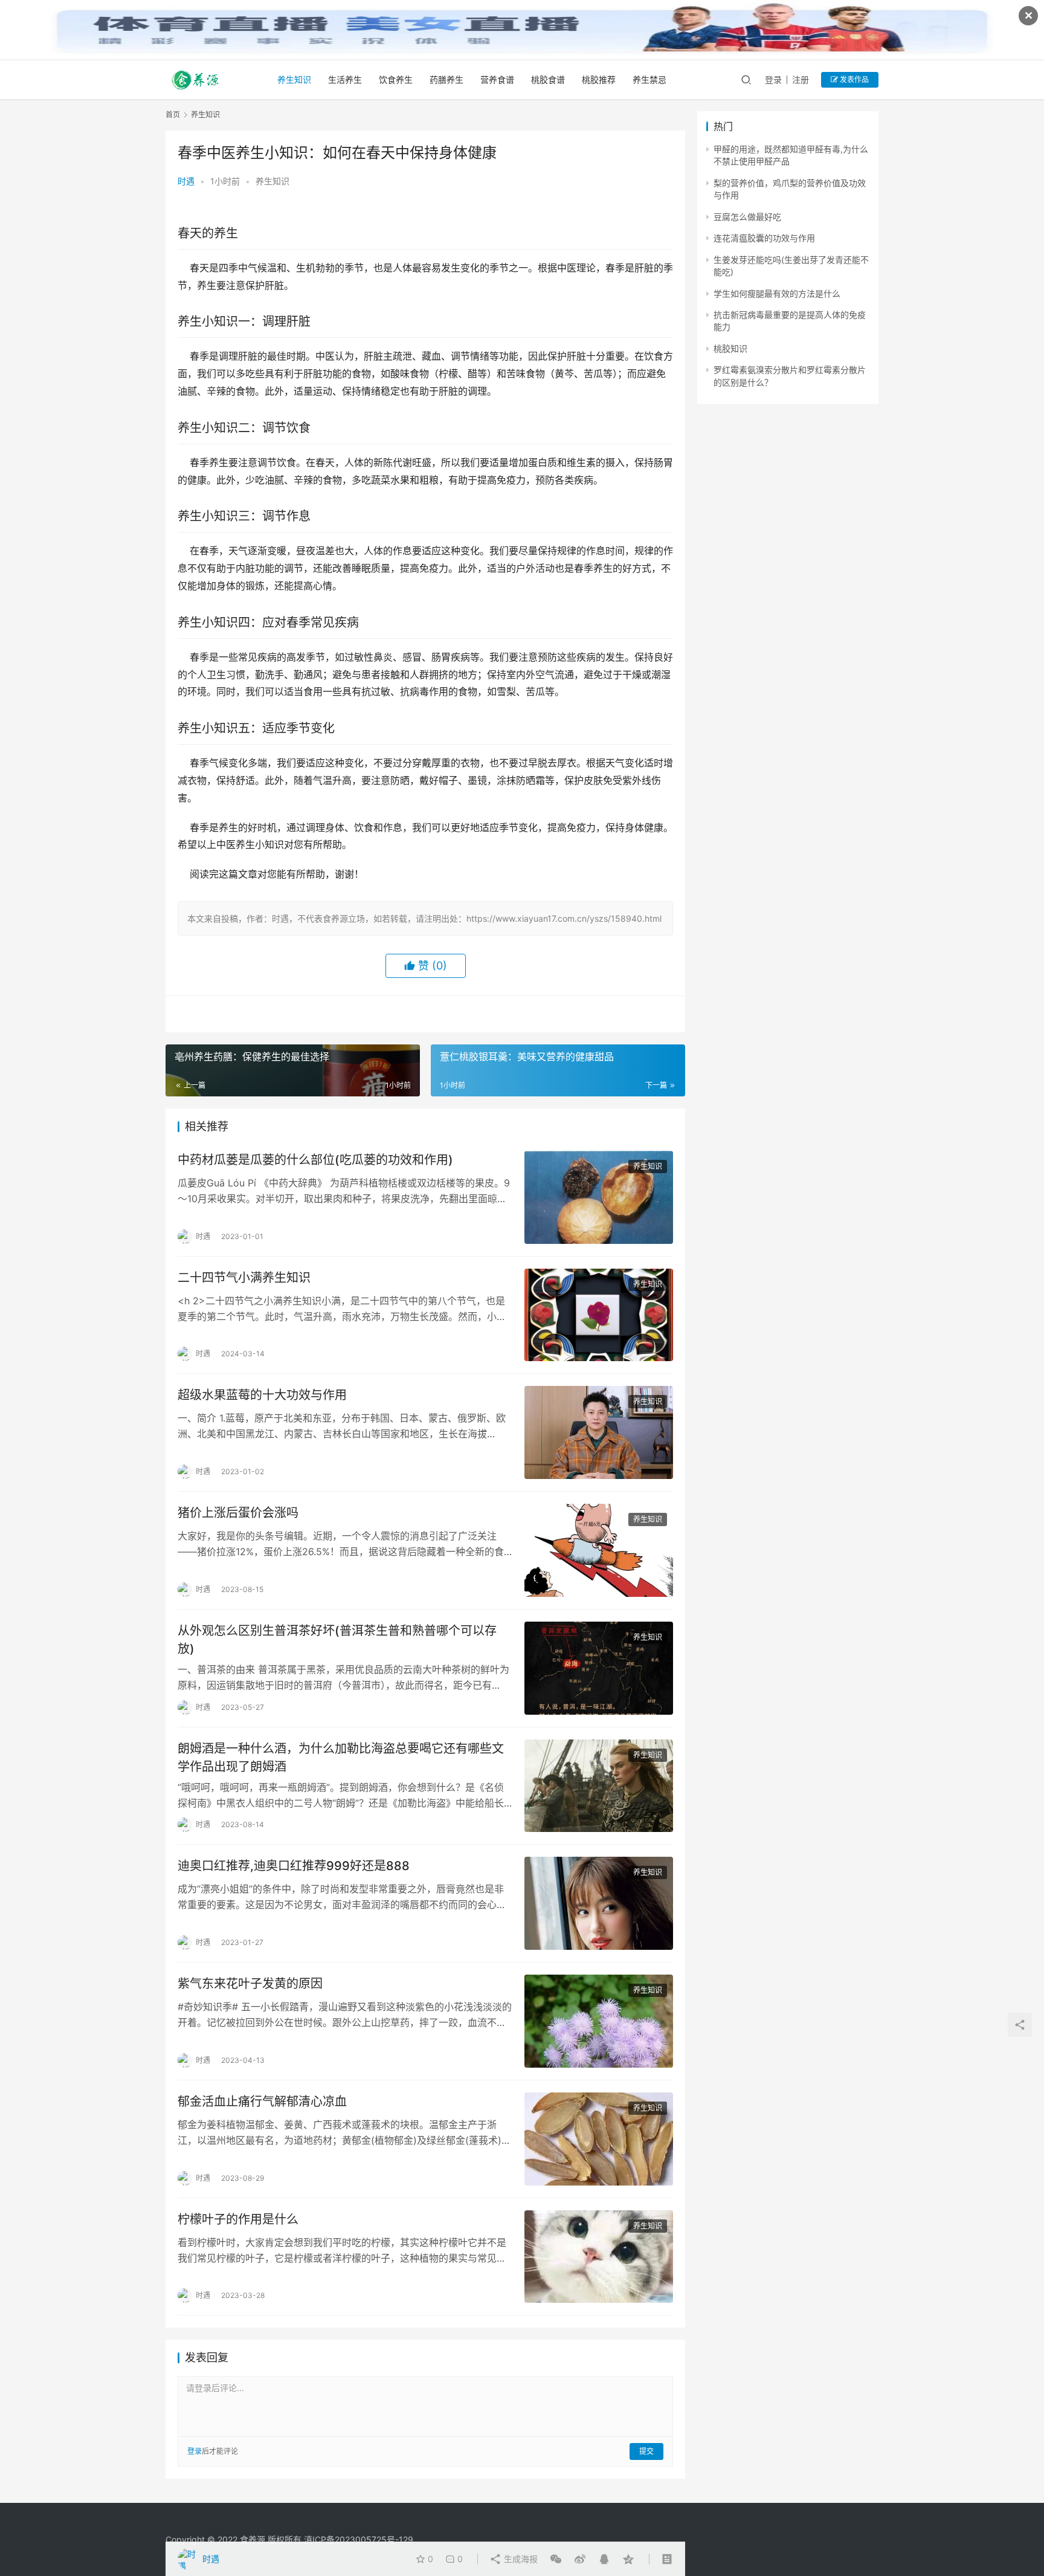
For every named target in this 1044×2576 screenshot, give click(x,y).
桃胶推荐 (599, 79)
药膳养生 (446, 79)
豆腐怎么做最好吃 (747, 217)
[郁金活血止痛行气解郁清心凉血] (599, 2139)
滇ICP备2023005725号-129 (359, 2539)
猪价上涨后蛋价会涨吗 (238, 1513)
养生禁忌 (649, 79)
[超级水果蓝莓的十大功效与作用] (599, 1432)
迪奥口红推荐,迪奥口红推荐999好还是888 (294, 1866)
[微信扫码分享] (556, 2559)
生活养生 (345, 79)
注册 (801, 79)
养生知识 (294, 79)
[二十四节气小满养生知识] (599, 1315)
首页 (173, 115)
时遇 (186, 181)
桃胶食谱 (548, 79)
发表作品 (853, 79)
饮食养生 (396, 79)
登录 (773, 79)
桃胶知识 (730, 348)
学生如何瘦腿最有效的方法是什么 (777, 293)
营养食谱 (497, 79)
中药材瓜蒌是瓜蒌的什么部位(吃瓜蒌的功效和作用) (315, 1160)
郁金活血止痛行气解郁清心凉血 (262, 2102)
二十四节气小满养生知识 (244, 1278)
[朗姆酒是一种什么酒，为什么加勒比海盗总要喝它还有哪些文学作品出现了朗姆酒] (599, 1786)
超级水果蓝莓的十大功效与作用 (262, 1395)
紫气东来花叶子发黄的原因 (250, 1984)
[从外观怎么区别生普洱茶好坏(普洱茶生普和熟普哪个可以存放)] (599, 1668)
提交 (646, 2451)
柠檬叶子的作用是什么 (238, 2219)
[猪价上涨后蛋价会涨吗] (599, 1550)
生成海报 (520, 2559)
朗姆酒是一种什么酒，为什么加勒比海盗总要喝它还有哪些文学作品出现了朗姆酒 (341, 1757)
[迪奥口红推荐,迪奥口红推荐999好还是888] (599, 1903)
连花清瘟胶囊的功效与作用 (764, 238)
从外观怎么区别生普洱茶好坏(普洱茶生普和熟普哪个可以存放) (337, 1639)
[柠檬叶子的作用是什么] (599, 2257)
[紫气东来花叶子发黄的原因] (599, 2021)
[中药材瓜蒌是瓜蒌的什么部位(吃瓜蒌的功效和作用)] (599, 1197)
